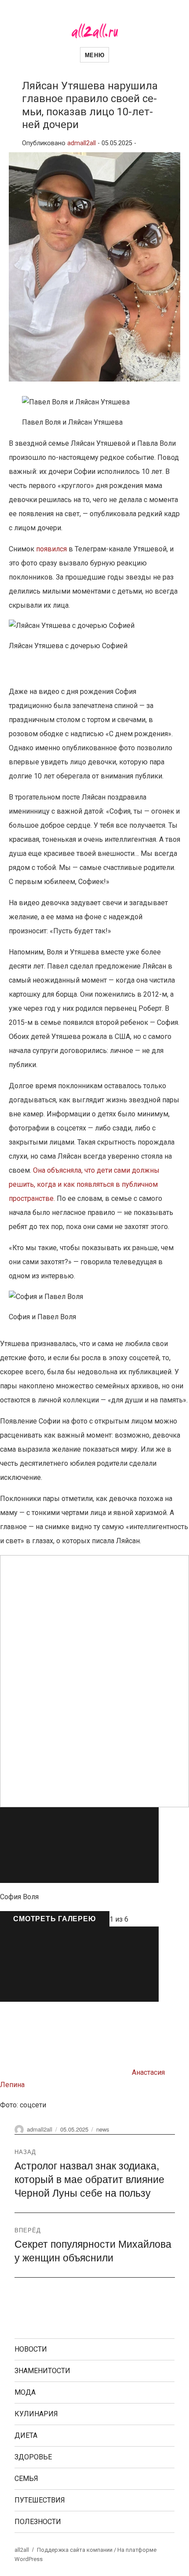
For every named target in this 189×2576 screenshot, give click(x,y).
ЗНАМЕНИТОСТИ (42, 2371)
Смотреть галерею (55, 1918)
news (103, 2129)
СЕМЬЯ (26, 2479)
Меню (94, 55)
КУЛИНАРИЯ (36, 2414)
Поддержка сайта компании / (77, 2550)
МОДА (25, 2392)
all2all (22, 2550)
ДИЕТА (26, 2435)
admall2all (82, 143)
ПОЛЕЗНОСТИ (38, 2522)
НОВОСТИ (31, 2349)
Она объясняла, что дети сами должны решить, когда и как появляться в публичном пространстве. (84, 1184)
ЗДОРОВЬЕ (33, 2457)
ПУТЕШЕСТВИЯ (40, 2500)
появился (51, 549)
